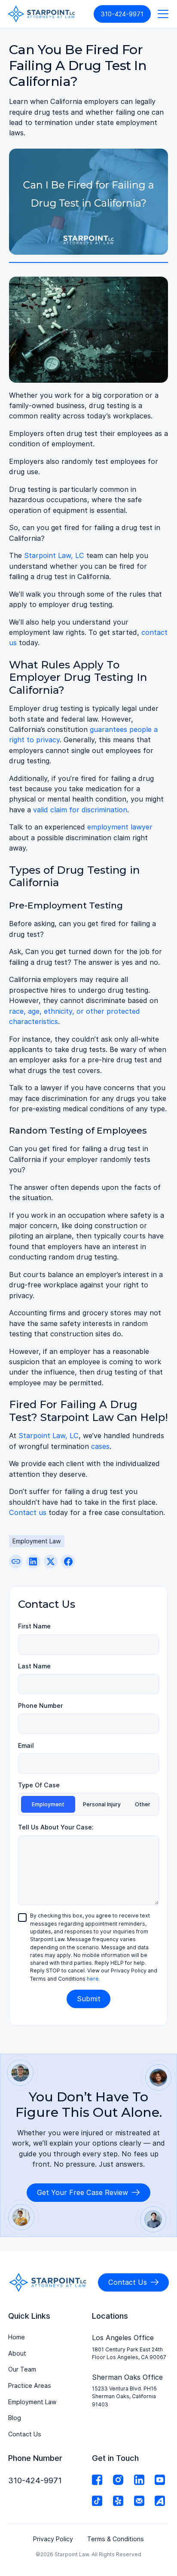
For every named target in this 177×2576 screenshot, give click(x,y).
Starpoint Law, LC (54, 555)
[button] (161, 14)
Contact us (28, 1512)
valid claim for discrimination (80, 810)
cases (100, 1446)
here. (93, 1979)
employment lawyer (120, 827)
